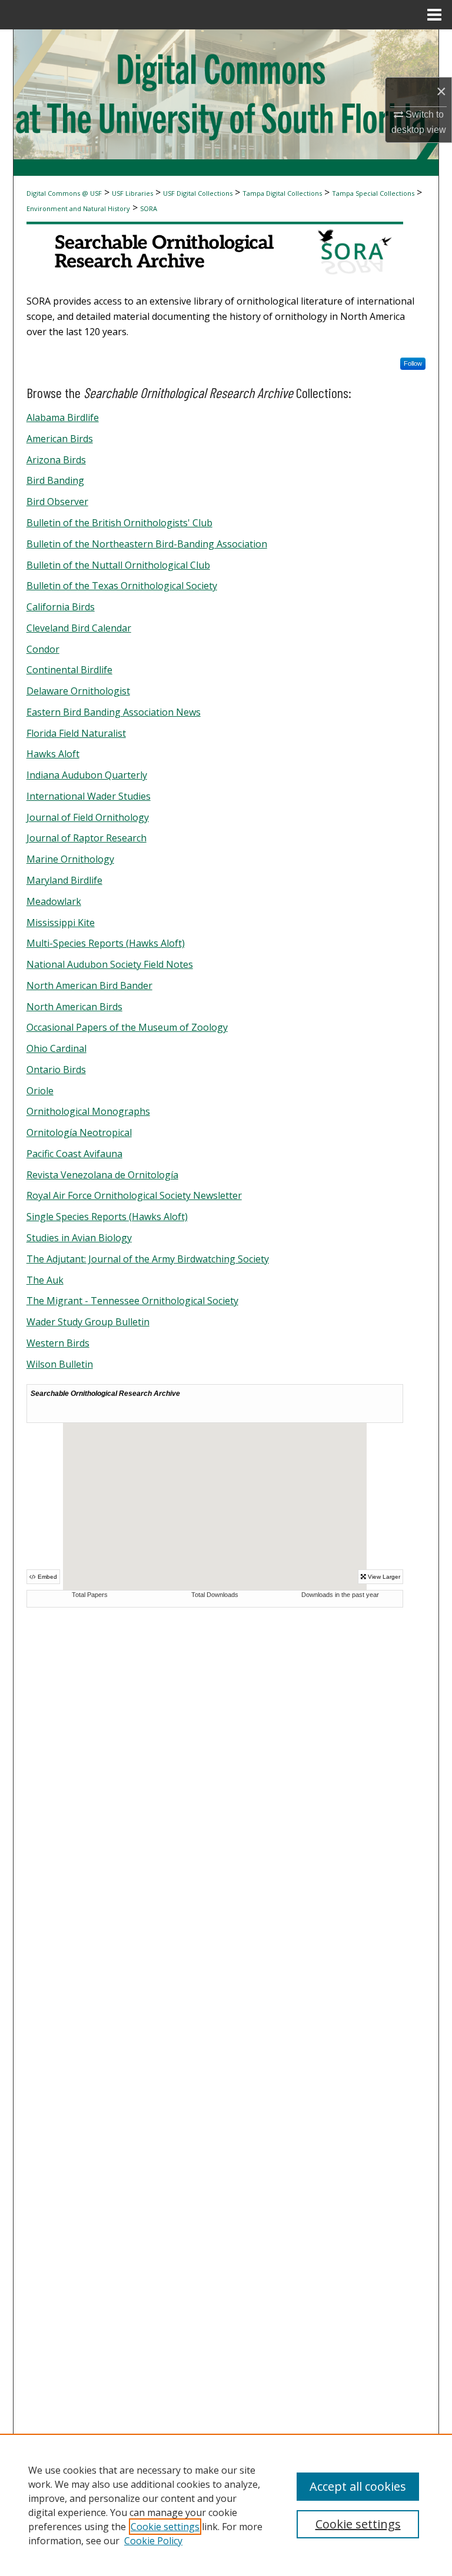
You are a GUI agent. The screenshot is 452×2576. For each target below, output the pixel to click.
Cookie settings (165, 2527)
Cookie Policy (153, 2541)
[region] (226, 2505)
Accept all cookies (358, 2486)
